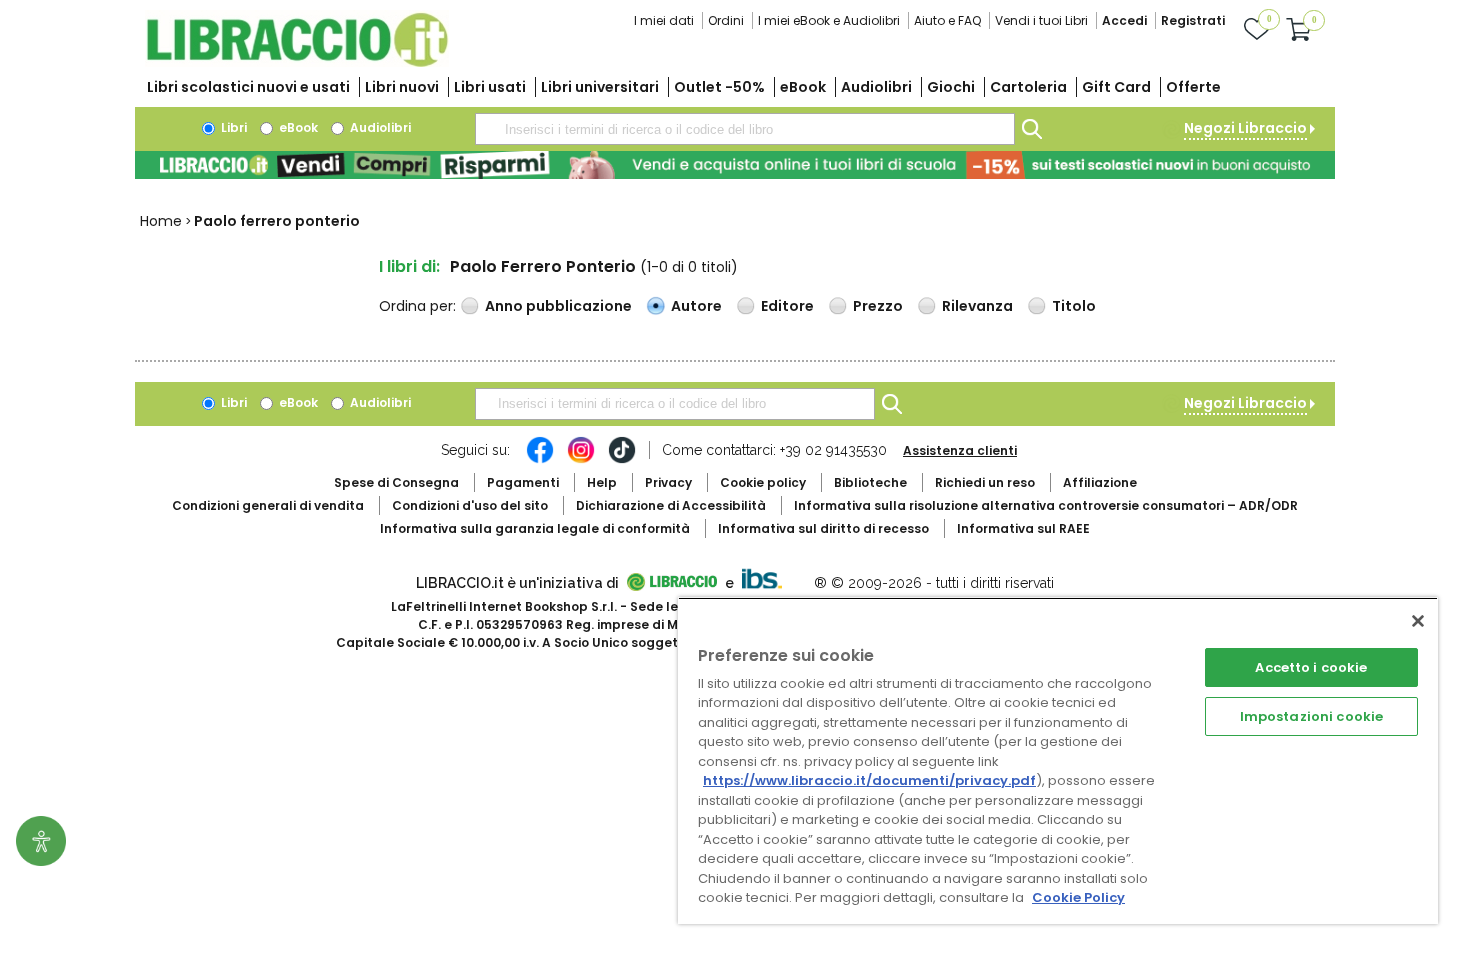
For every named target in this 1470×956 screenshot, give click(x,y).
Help (602, 482)
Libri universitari (600, 87)
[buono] (735, 165)
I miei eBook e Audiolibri (829, 20)
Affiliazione (1100, 482)
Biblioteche (870, 482)
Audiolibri (876, 87)
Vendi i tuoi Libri (1041, 20)
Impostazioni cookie (1311, 716)
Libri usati (490, 87)
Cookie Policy (1078, 897)
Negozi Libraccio (1245, 128)
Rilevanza (977, 306)
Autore (696, 306)
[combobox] (745, 129)
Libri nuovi (402, 87)
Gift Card (1116, 87)
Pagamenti (523, 482)
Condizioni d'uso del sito (470, 505)
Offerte (1193, 87)
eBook (803, 87)
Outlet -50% (719, 87)
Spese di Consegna (396, 482)
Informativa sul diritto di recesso (823, 528)
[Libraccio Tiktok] (622, 460)
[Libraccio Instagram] (581, 460)
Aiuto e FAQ (947, 20)
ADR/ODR (1046, 505)
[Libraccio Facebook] (540, 460)
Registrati (1193, 20)
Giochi (951, 87)
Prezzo (878, 306)
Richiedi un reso (985, 482)
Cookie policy (763, 482)
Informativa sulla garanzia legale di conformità (535, 528)
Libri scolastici (248, 87)
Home (161, 221)
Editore (787, 306)
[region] (1058, 760)
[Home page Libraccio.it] (297, 62)
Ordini (726, 20)
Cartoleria (1028, 87)
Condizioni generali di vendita (268, 505)
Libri (232, 127)
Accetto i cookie (1311, 667)
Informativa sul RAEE (1023, 528)
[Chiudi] (1418, 621)
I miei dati (664, 20)
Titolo (1074, 306)
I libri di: (409, 266)
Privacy (668, 482)
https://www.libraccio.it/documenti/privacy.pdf (869, 780)
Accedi (1124, 20)
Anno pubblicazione (558, 306)
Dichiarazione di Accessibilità (671, 505)
